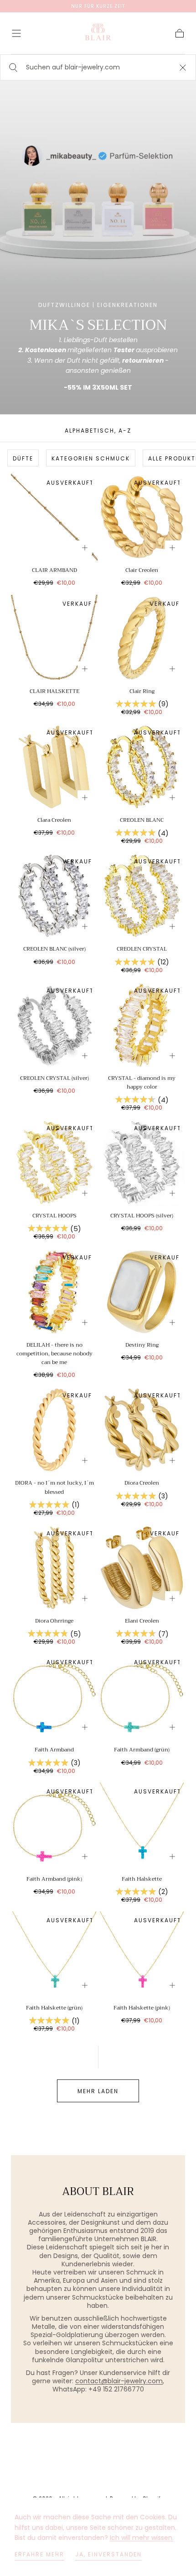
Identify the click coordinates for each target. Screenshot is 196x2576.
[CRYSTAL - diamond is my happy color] (142, 1025)
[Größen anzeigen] (85, 548)
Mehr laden (98, 2091)
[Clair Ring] (142, 638)
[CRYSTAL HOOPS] (54, 1163)
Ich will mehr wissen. (142, 2538)
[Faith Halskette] (142, 1826)
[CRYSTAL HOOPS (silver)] (142, 1163)
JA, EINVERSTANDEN (108, 2554)
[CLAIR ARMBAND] (54, 517)
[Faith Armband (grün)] (142, 1697)
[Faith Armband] (54, 1697)
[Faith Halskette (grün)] (54, 1955)
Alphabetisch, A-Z (98, 431)
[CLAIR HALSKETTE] (54, 638)
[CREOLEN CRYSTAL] (142, 896)
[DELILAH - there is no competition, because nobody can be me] (54, 1292)
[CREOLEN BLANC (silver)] (54, 896)
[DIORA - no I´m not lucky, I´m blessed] (54, 1430)
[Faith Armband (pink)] (54, 1826)
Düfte (23, 458)
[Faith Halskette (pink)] (142, 1955)
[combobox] (98, 67)
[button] (16, 33)
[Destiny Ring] (142, 1292)
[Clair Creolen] (142, 517)
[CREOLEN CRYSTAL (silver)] (54, 1025)
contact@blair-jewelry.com (119, 2381)
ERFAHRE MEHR (39, 2554)
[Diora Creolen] (142, 1430)
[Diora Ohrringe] (54, 1568)
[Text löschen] (183, 67)
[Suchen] (12, 67)
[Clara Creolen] (54, 767)
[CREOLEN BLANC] (142, 767)
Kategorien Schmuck (91, 458)
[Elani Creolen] (142, 1568)
